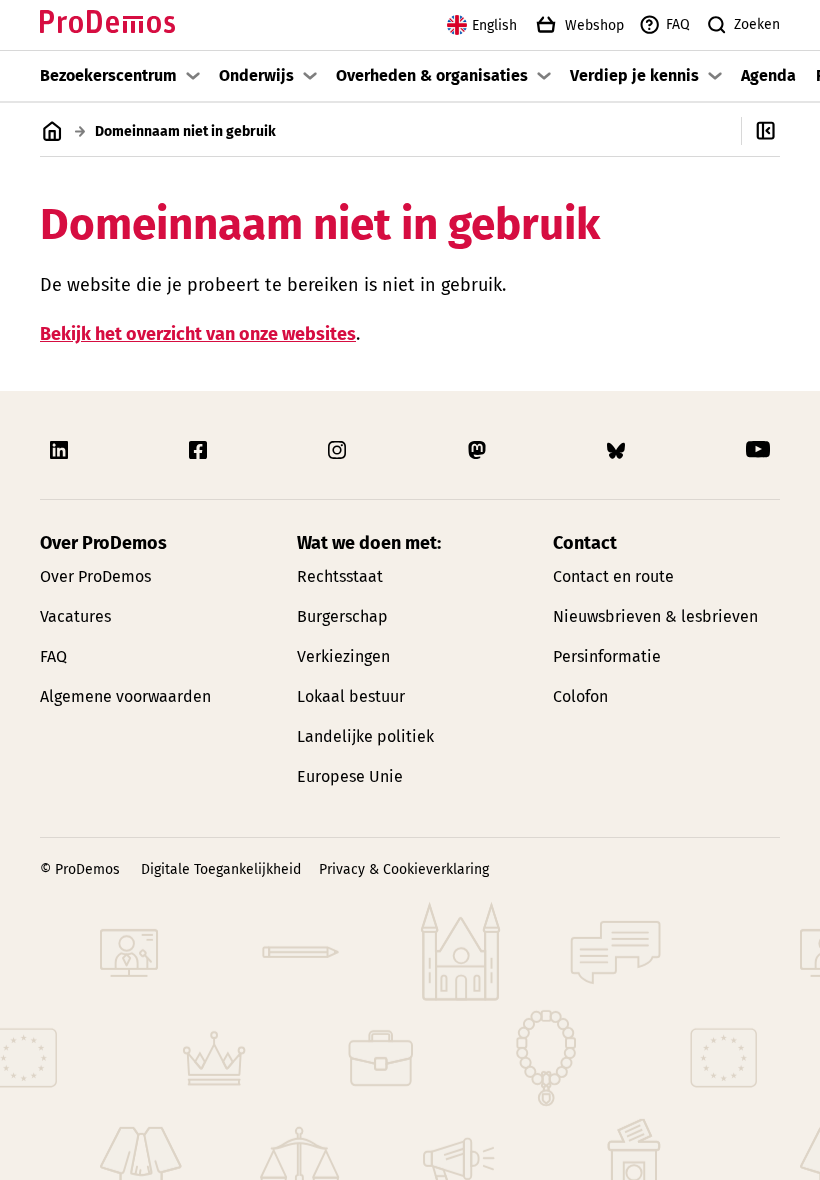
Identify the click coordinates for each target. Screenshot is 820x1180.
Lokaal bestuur (351, 696)
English (494, 25)
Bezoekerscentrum (108, 75)
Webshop (594, 25)
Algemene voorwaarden (125, 696)
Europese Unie (350, 776)
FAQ (678, 24)
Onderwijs (256, 75)
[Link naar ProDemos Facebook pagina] (200, 450)
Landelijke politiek (365, 736)
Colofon (580, 696)
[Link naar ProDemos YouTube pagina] (758, 450)
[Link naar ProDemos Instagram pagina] (339, 450)
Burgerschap (342, 616)
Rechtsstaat (340, 576)
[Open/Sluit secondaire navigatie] (780, 131)
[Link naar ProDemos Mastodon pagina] (479, 450)
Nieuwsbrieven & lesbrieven (655, 616)
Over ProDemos (95, 576)
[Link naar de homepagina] (107, 25)
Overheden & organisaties (432, 75)
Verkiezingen (343, 656)
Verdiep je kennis (634, 75)
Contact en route (613, 576)
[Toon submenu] (193, 76)
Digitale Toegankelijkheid (221, 869)
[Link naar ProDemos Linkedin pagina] (61, 450)
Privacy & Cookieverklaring (404, 869)
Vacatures (75, 616)
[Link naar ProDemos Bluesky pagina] (618, 450)
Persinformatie (607, 656)
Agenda (768, 75)
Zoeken (757, 24)
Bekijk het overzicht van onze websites (198, 334)
